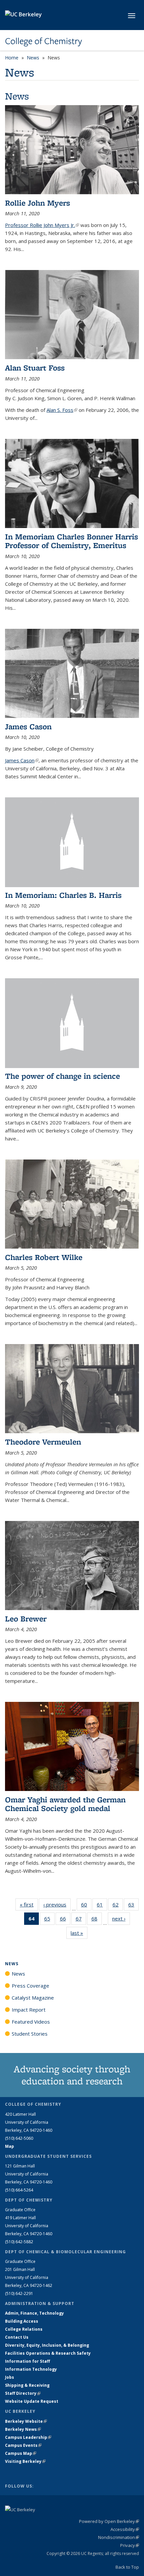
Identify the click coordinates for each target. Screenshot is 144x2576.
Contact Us (17, 2337)
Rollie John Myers (38, 203)
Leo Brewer (26, 1619)
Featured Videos (31, 2022)
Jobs (10, 2377)
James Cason (28, 726)
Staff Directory (23, 2393)
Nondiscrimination (119, 2537)
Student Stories (30, 2034)
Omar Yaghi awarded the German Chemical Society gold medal (65, 1804)
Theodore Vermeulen (43, 1442)
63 (133, 1906)
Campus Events (23, 2445)
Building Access (22, 2321)
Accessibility (125, 2529)
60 (86, 1906)
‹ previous (57, 1904)
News (33, 58)
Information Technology (31, 2369)
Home (12, 58)
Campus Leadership (28, 2437)
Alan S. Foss (62, 410)
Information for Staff (27, 2361)
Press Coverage (30, 1986)
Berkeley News (23, 2429)
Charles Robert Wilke (44, 1257)
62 (118, 1906)
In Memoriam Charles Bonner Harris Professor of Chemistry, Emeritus (71, 541)
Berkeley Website (26, 2421)
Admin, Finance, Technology (34, 2313)
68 (97, 1920)
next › (121, 1918)
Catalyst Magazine (33, 1998)
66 (65, 1920)
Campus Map (21, 2453)
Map (10, 2146)
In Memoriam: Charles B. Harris (63, 895)
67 (81, 1920)
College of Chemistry (44, 41)
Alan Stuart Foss (35, 368)
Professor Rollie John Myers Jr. (42, 225)
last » (79, 1933)
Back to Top (127, 2567)
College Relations (24, 2329)
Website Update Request (32, 2401)
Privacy (130, 2545)
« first (29, 1904)
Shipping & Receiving (27, 2385)
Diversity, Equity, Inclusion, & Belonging (47, 2345)
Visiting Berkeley (25, 2461)
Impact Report (29, 2010)
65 (49, 1920)
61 (102, 1906)
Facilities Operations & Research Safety (48, 2353)
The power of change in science (62, 1076)
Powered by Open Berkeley (109, 2521)
